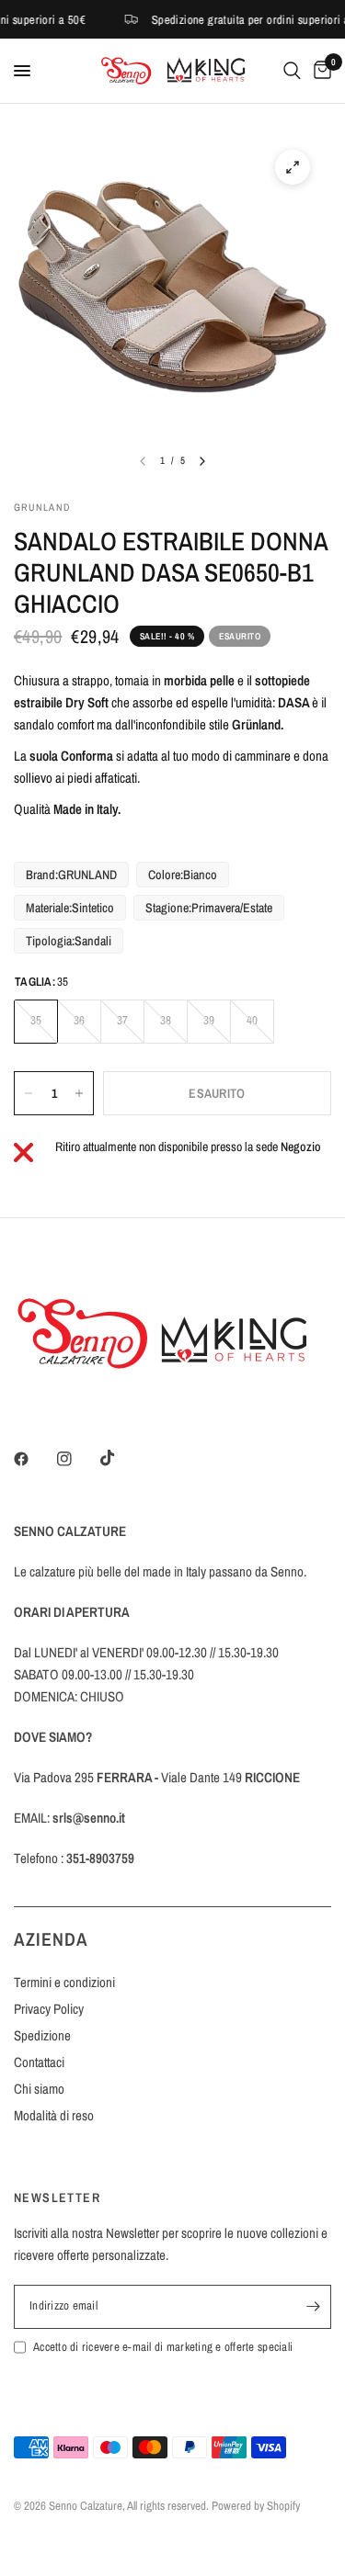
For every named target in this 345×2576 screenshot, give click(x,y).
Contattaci (39, 2062)
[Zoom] (293, 167)
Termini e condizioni (64, 1982)
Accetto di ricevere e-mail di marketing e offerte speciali (163, 2347)
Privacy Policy (49, 2009)
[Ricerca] (292, 71)
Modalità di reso (54, 2115)
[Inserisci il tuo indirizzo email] (313, 2307)
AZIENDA (51, 1939)
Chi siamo (39, 2089)
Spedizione (42, 2035)
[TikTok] (121, 1458)
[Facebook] (34, 1459)
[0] (319, 71)
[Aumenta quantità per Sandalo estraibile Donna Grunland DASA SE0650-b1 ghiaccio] (79, 1093)
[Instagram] (77, 1459)
